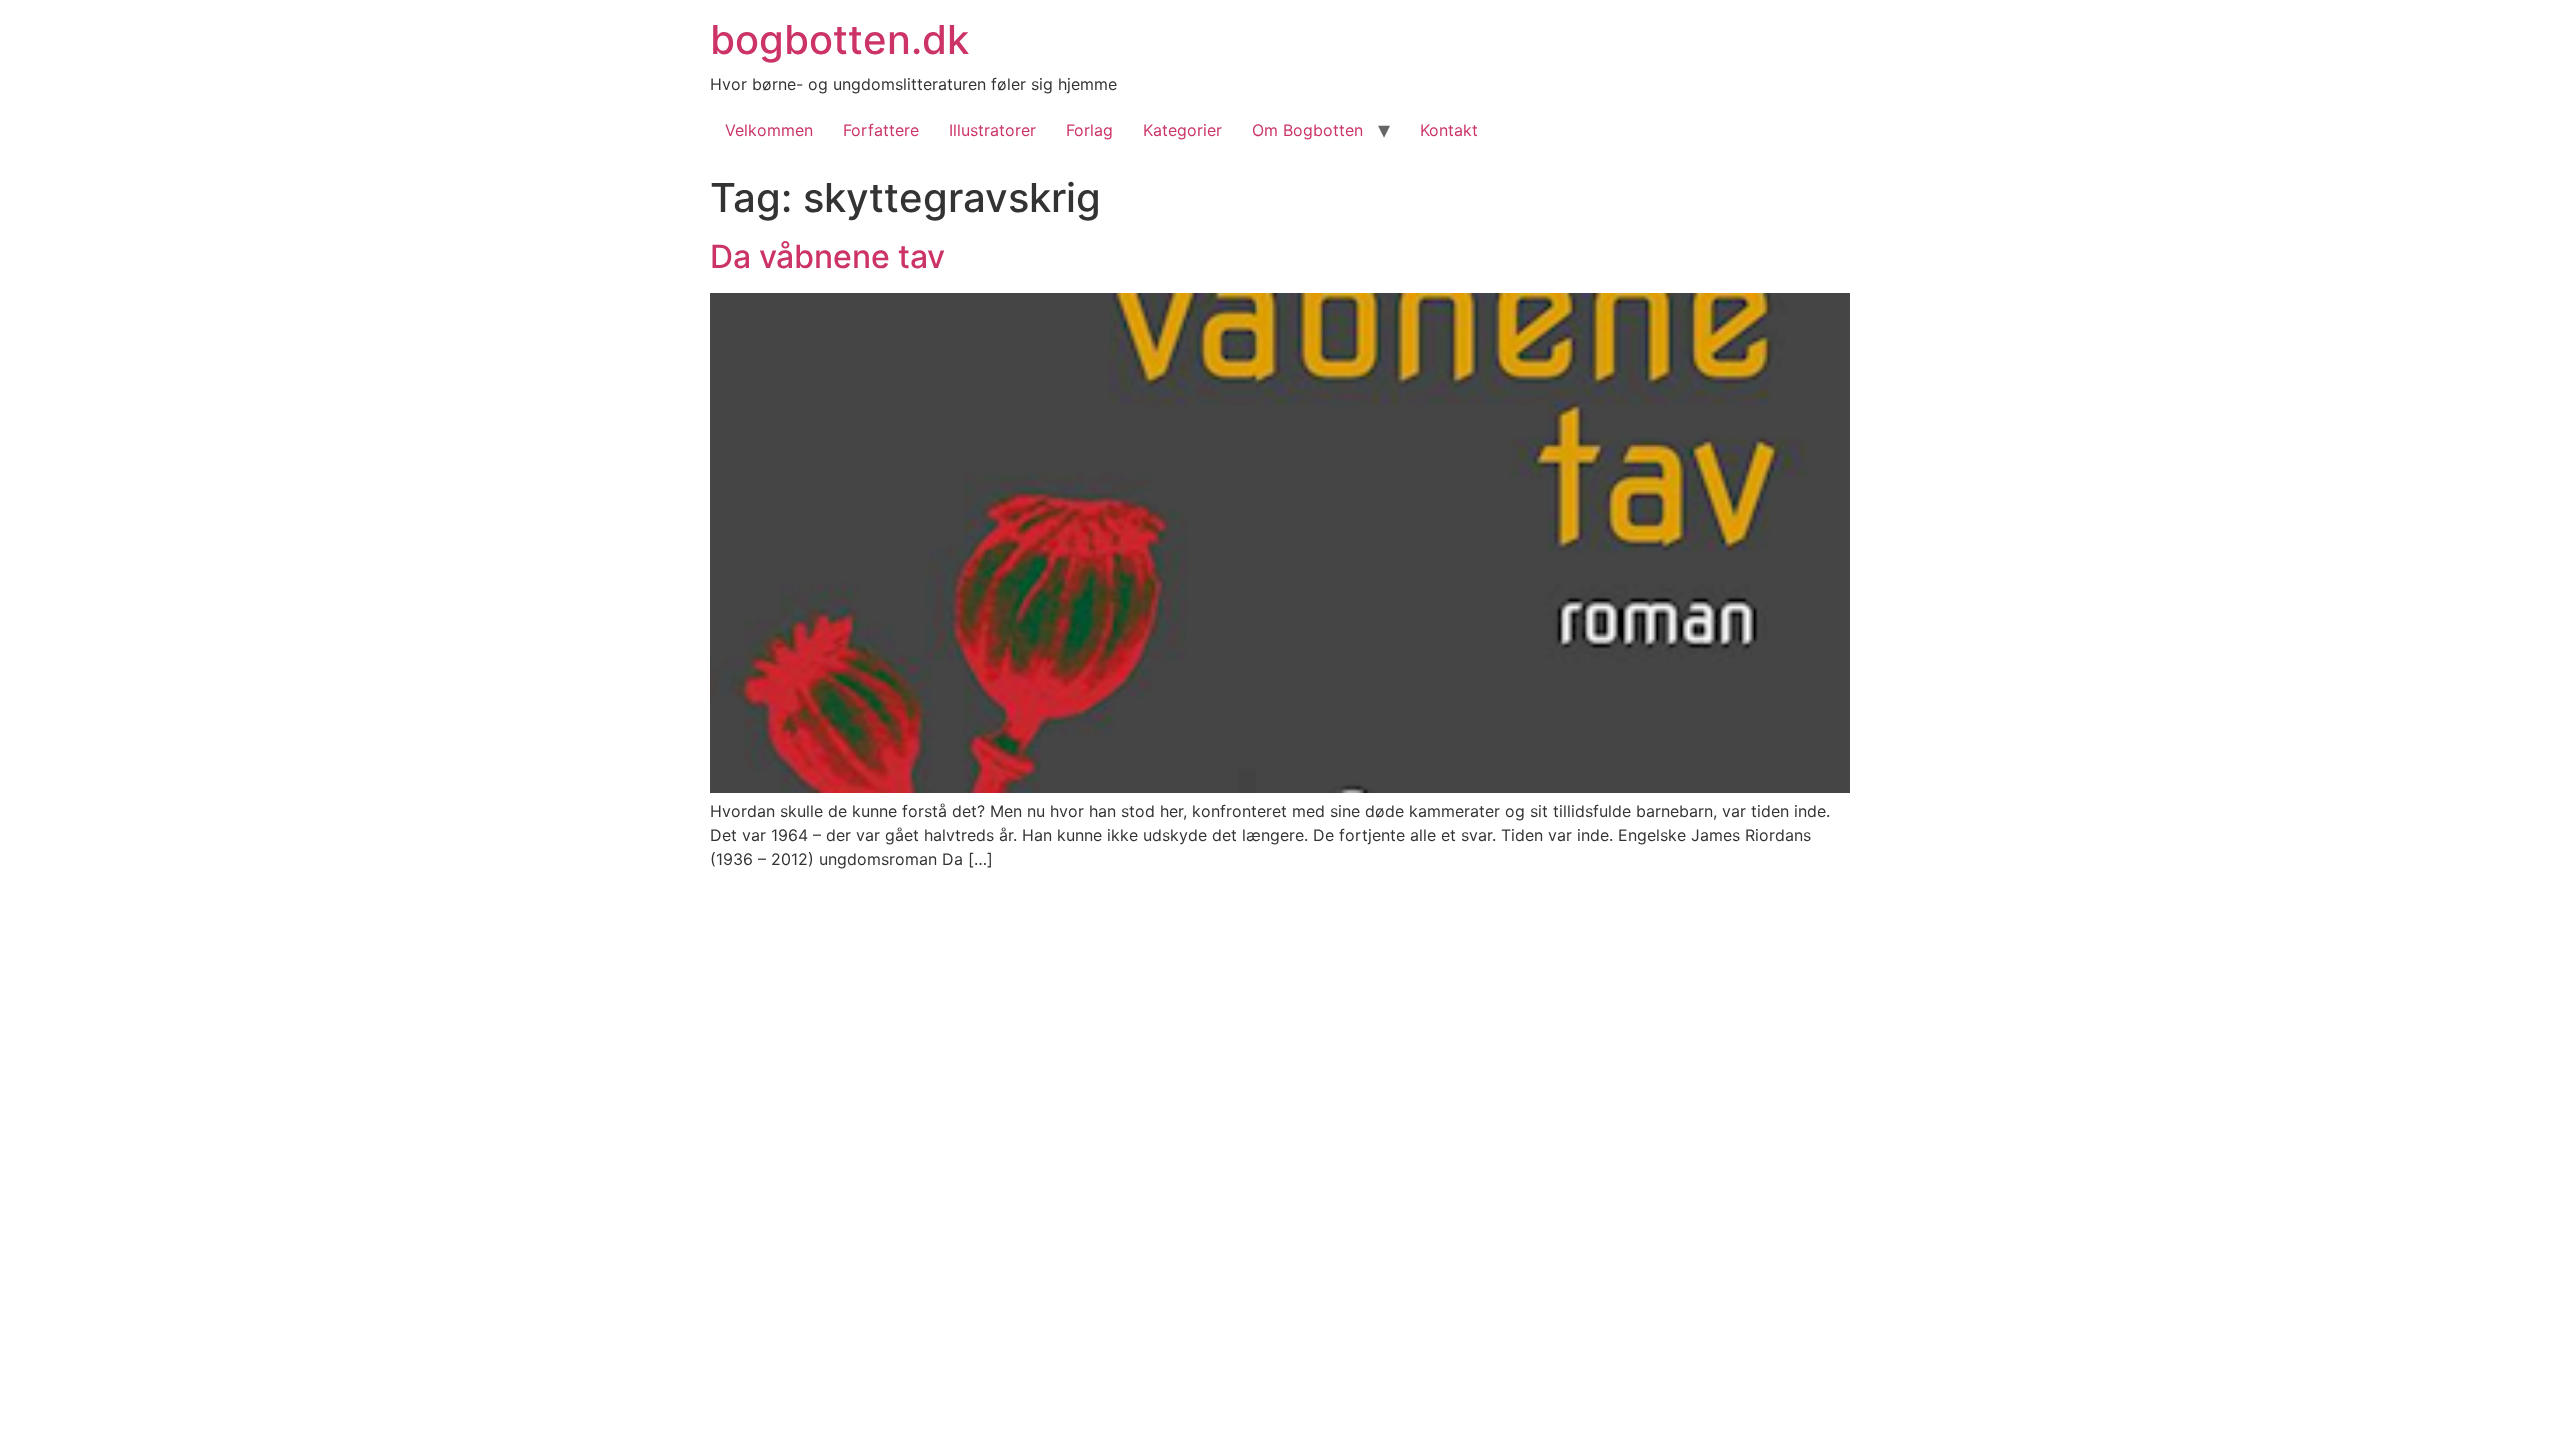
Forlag (1089, 130)
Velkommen (769, 130)
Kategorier (1182, 130)
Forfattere (881, 130)
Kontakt (1449, 130)
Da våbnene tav (827, 256)
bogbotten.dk (839, 39)
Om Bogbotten (1307, 130)
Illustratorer (992, 130)
